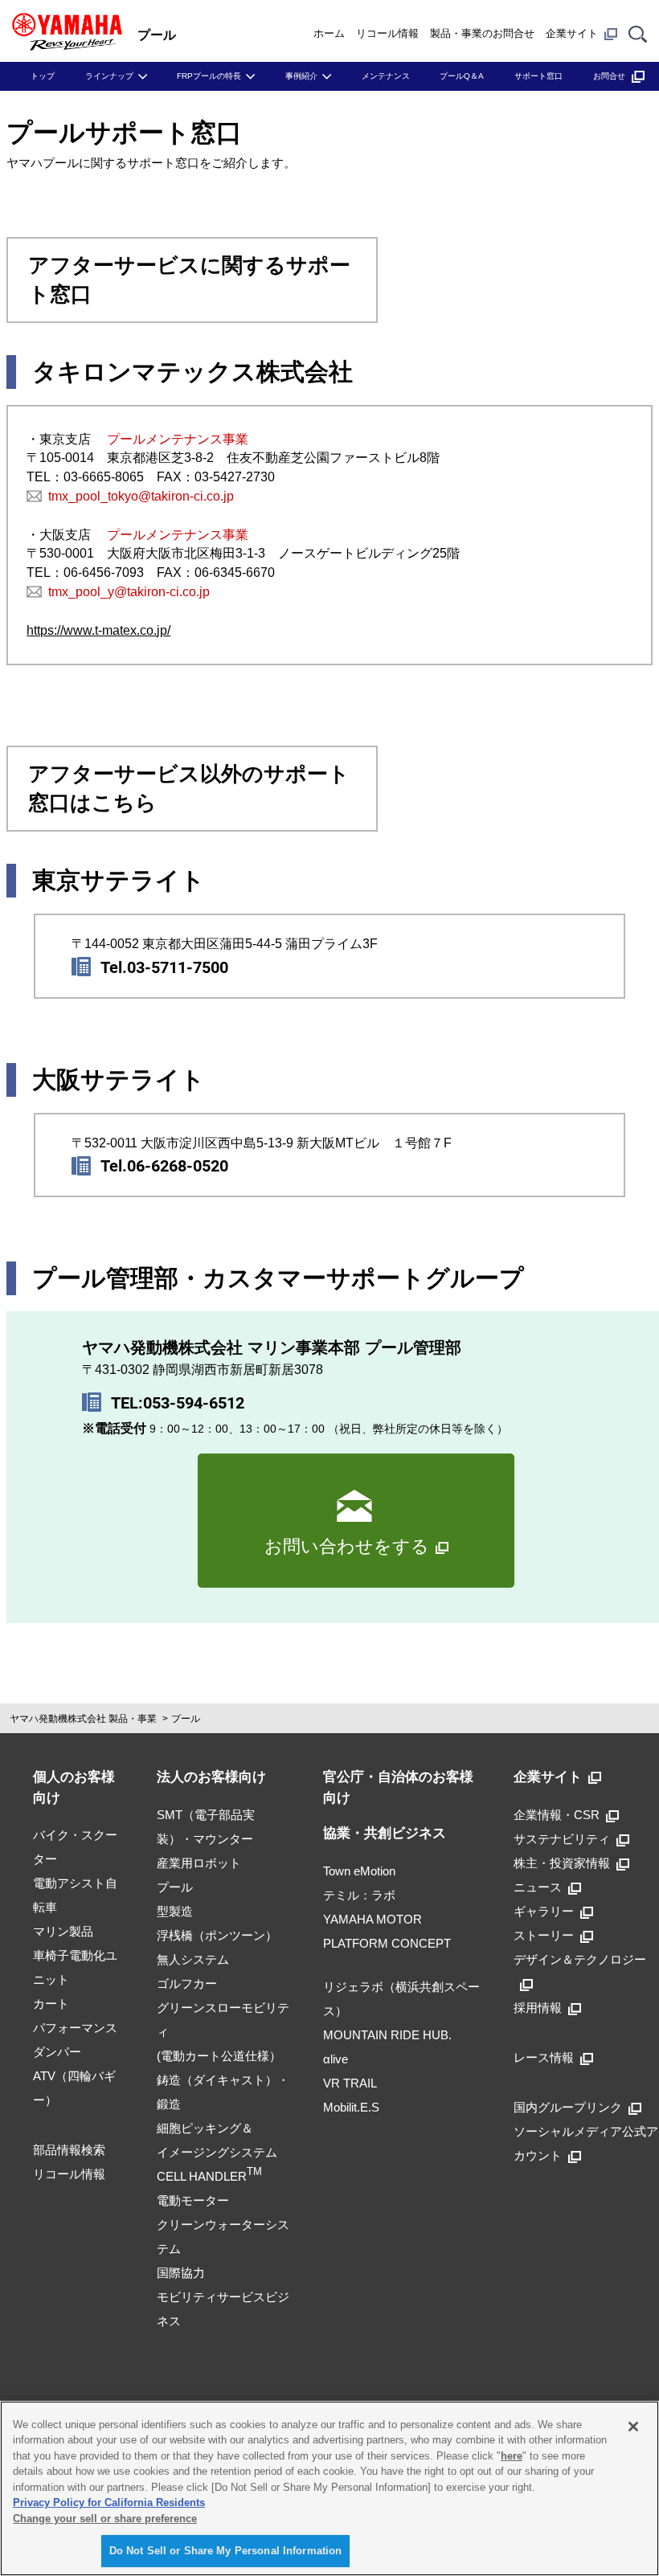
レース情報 (544, 2057)
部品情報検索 (69, 2150)
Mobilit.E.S (351, 2107)
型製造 (175, 1911)
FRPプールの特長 (209, 76)
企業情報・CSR (557, 1815)
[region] (329, 2488)
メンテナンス (386, 76)
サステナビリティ (562, 1839)
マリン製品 (63, 1931)
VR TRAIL (350, 2083)
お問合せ (609, 76)
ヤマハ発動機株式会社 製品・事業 (83, 1719)
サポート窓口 (538, 76)
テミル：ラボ (359, 1895)
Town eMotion (359, 1871)
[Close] (633, 2427)
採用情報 (538, 2008)
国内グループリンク (568, 2107)
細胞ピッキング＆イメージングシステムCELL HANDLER (217, 2152)
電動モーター (193, 2200)
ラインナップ (109, 76)
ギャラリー (544, 1911)
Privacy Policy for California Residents (109, 2502)
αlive (336, 2059)
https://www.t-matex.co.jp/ (98, 630)
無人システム (193, 1959)
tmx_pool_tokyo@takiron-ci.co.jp (141, 496)
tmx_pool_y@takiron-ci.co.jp (129, 592)
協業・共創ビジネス (385, 1833)
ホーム (329, 33)
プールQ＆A (462, 76)
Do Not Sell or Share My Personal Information (226, 2551)
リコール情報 (387, 33)
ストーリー (544, 1935)
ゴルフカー (187, 1983)
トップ (43, 76)
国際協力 (181, 2273)
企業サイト (572, 33)
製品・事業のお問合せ (482, 33)
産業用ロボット (199, 1863)
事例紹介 (301, 76)
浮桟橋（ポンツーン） (217, 1935)
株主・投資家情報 (562, 1863)
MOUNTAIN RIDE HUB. (387, 2035)
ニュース (538, 1887)
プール (186, 1719)
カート (51, 2004)
